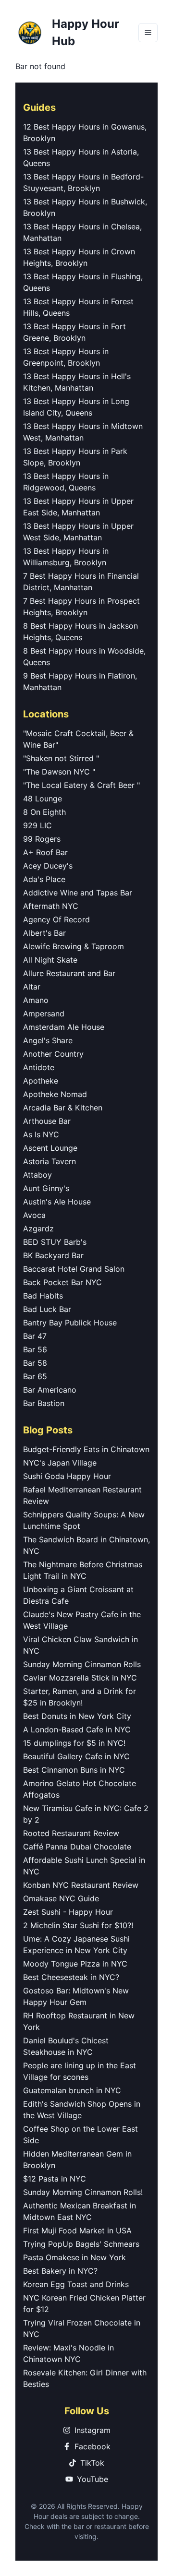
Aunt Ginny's (46, 1188)
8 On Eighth (44, 812)
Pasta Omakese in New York (74, 2257)
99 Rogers (42, 839)
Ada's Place (44, 879)
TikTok (92, 2463)
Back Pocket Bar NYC (62, 1282)
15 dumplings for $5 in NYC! (74, 1743)
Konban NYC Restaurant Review (81, 1885)
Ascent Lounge (50, 1148)
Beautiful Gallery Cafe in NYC (76, 1756)
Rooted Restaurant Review (71, 1833)
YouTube (93, 2479)
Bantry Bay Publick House (70, 1323)
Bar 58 (35, 1363)
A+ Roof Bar (45, 852)
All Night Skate (50, 960)
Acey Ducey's (48, 866)
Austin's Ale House (57, 1202)
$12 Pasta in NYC (55, 2179)
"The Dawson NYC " (59, 772)
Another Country (53, 1054)
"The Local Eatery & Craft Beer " (81, 785)
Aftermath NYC (51, 906)
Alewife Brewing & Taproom (74, 946)
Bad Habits (43, 1296)
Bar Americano (50, 1390)
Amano (36, 1000)
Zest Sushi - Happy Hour (68, 1912)
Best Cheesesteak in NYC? (71, 1977)
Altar (32, 987)
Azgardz (38, 1228)
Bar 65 (35, 1376)
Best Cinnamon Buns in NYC (74, 1770)
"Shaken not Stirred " (61, 758)
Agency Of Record (56, 919)
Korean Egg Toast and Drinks (76, 2284)
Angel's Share (48, 1040)
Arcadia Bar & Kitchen (63, 1108)
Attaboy (37, 1175)
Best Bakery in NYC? (60, 2271)
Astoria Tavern (49, 1161)
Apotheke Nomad (55, 1094)
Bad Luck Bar (47, 1309)
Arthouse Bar (47, 1121)
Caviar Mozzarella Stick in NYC (80, 1678)
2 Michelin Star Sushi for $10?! (78, 1925)
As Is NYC (41, 1134)
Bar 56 (35, 1349)
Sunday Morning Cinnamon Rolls (82, 1664)
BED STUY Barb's (55, 1242)
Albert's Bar (44, 933)
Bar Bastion (44, 1403)
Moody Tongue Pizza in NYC (75, 1964)
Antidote (39, 1067)
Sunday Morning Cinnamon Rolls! (83, 2192)
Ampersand (44, 1014)
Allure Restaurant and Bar (69, 973)
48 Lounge (43, 799)
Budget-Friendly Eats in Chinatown (86, 1449)
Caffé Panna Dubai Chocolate (77, 1847)
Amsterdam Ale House (64, 1027)
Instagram (93, 2430)
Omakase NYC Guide (61, 1898)
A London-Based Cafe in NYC (77, 1729)
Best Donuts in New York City (77, 1716)
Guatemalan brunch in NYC (72, 2090)
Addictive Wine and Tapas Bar (78, 893)
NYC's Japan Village (60, 1463)
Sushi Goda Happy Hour (67, 1476)
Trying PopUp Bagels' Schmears (81, 2244)
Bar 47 (35, 1336)
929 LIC (37, 825)
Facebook (93, 2446)
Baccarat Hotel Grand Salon (74, 1269)
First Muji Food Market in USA (77, 2230)
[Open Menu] (148, 33)
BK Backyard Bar (53, 1255)
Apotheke (41, 1081)
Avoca (34, 1215)
